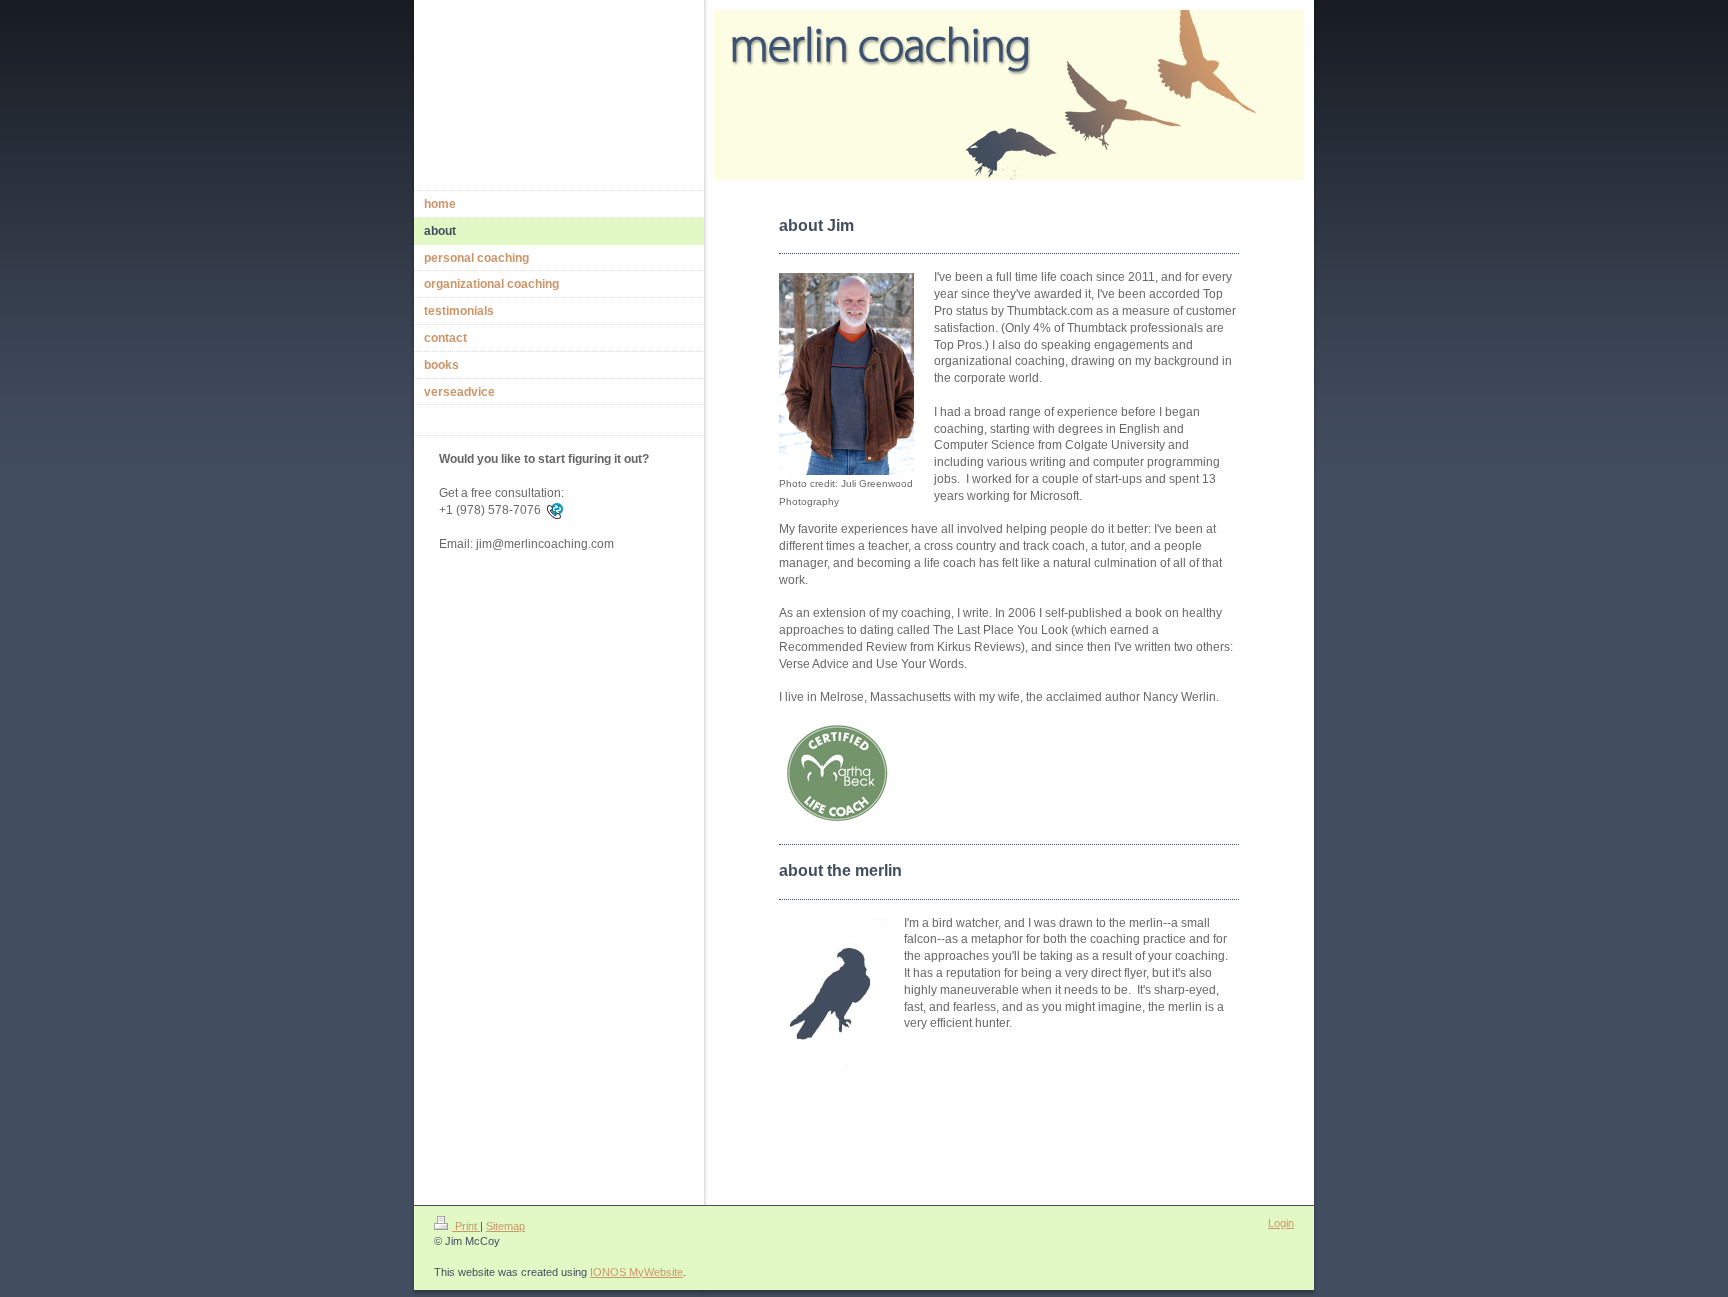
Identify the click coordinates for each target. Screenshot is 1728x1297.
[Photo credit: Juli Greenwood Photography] (846, 374)
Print (466, 1226)
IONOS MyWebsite (636, 1272)
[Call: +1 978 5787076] (555, 510)
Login (1281, 1223)
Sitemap (505, 1226)
